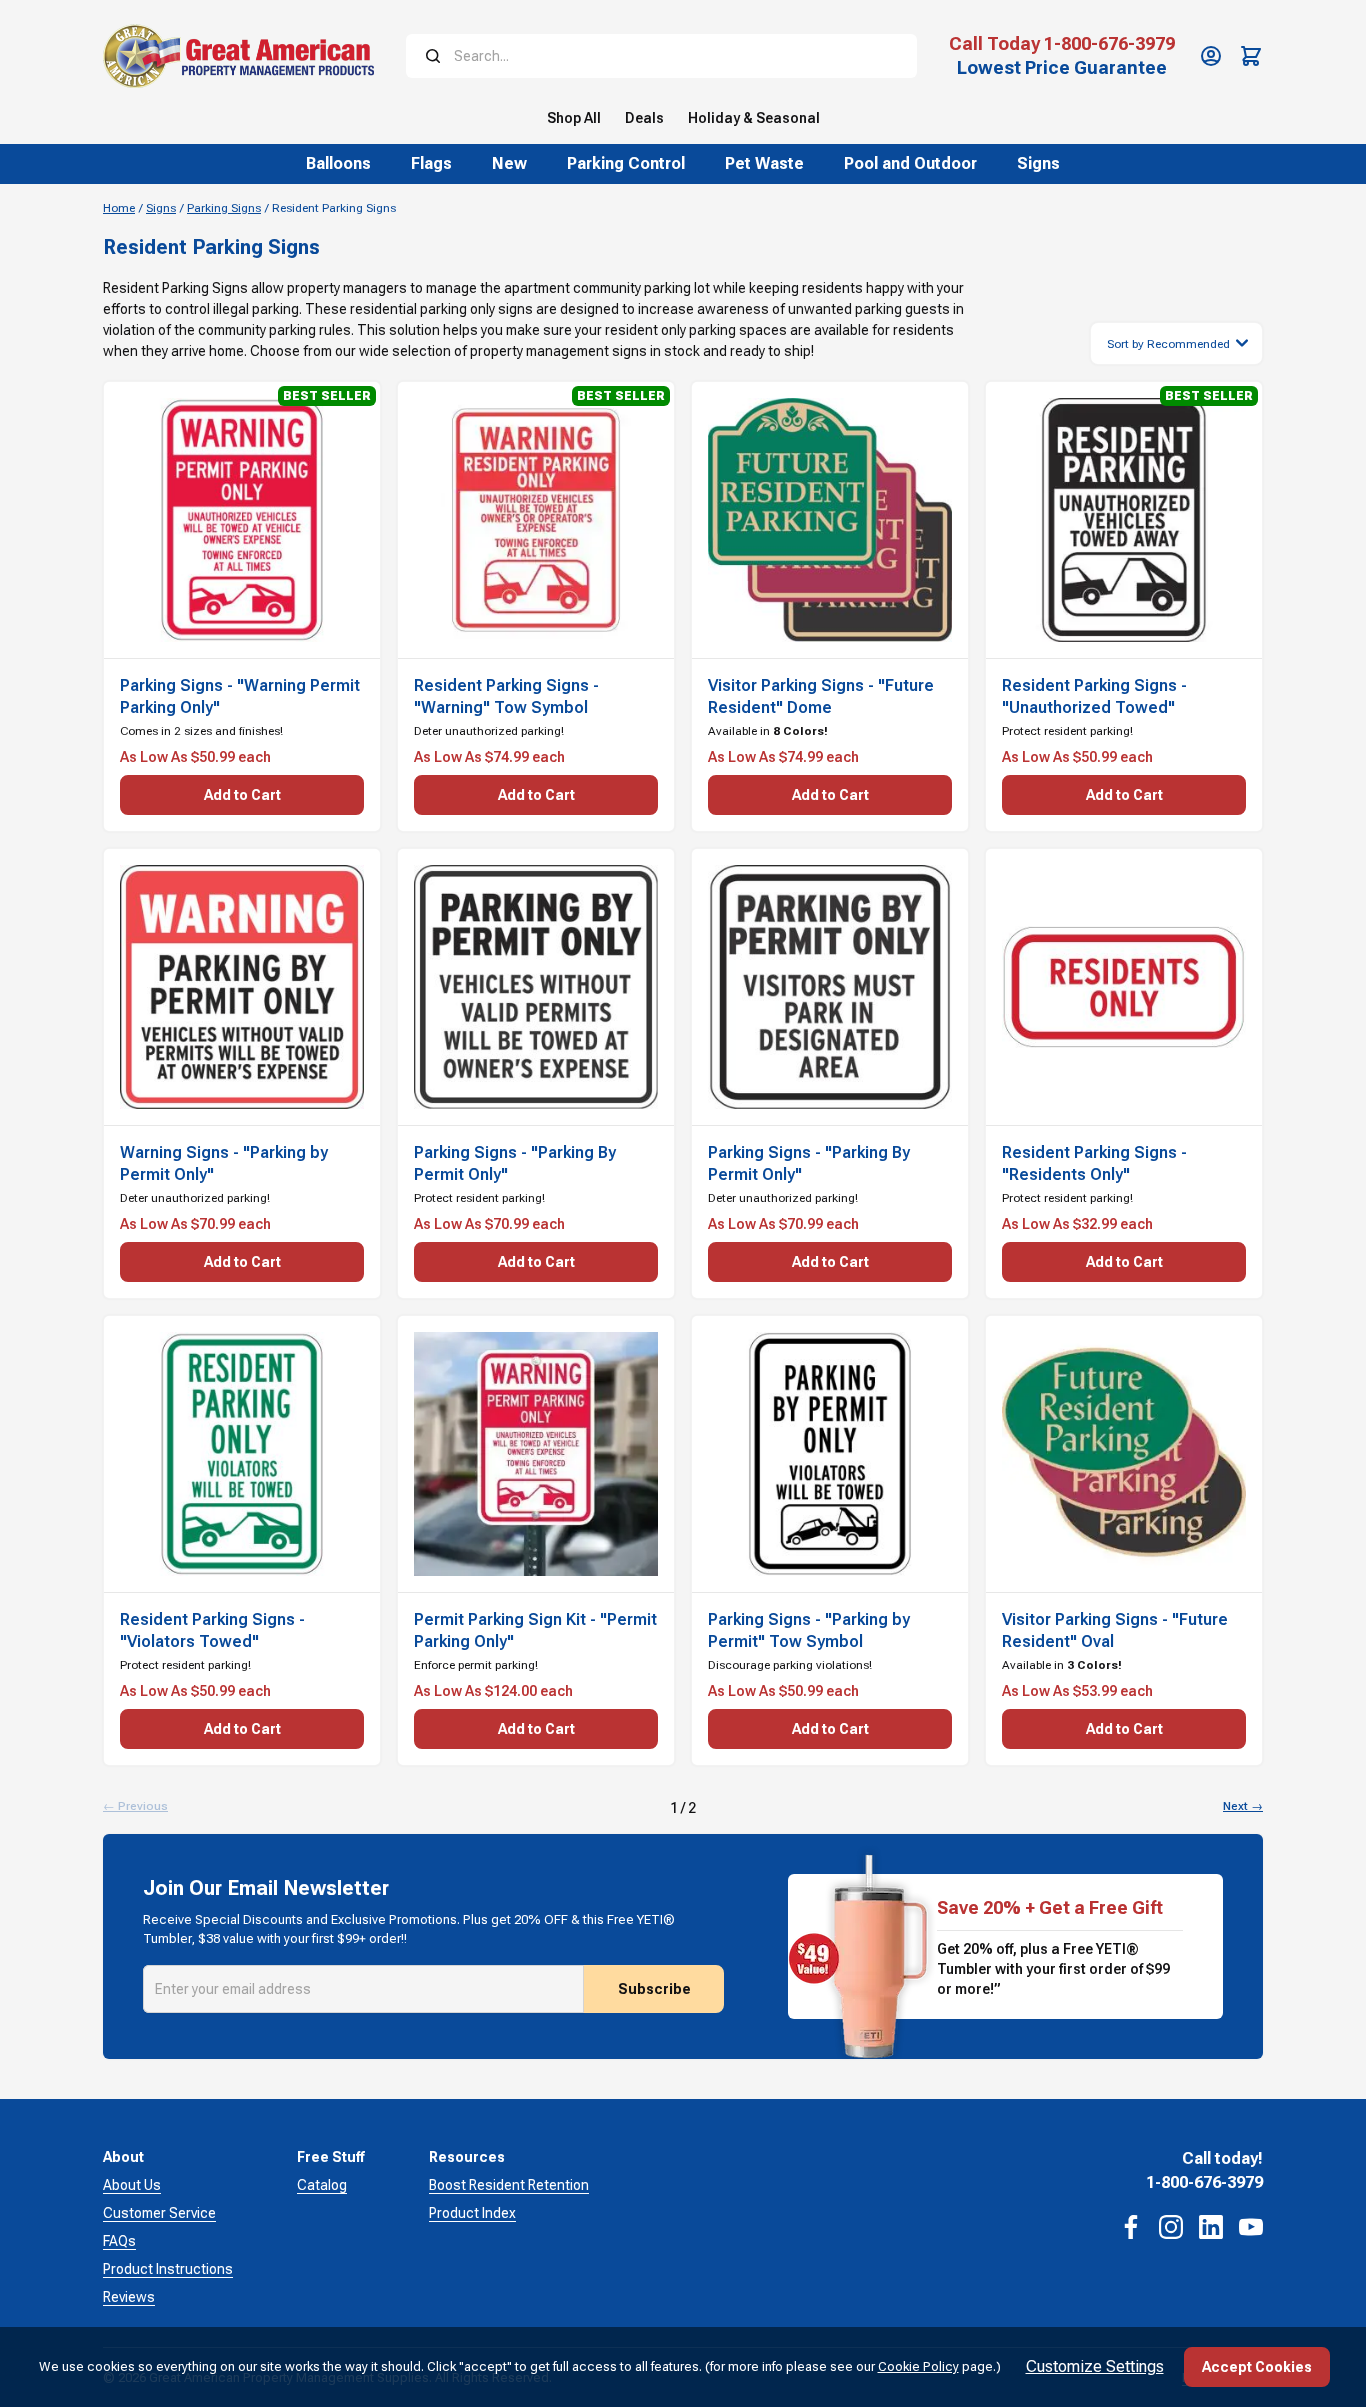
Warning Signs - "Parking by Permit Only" (224, 1163)
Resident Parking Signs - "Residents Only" (1094, 1163)
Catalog (322, 2185)
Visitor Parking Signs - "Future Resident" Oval (1115, 1630)
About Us (132, 2185)
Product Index (472, 2213)
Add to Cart (242, 795)
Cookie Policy (918, 2366)
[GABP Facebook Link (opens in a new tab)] (1131, 2227)
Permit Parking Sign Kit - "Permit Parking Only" (535, 1630)
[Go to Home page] (238, 56)
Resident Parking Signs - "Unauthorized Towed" (1094, 696)
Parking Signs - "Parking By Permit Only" (515, 1163)
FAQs (119, 2241)
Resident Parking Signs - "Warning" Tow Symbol (506, 696)
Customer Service (159, 2213)
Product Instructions (168, 2269)
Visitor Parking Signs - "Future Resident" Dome (821, 696)
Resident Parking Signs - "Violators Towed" (212, 1630)
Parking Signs (224, 208)
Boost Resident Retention (509, 2185)
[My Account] (1211, 56)
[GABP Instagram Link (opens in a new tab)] (1171, 2227)
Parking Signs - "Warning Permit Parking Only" (240, 696)
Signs (161, 208)
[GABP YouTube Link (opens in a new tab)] (1251, 2227)
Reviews (129, 2297)
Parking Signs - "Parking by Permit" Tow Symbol (809, 1630)
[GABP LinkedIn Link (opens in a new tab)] (1211, 2227)
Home (119, 208)
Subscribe (654, 1989)
